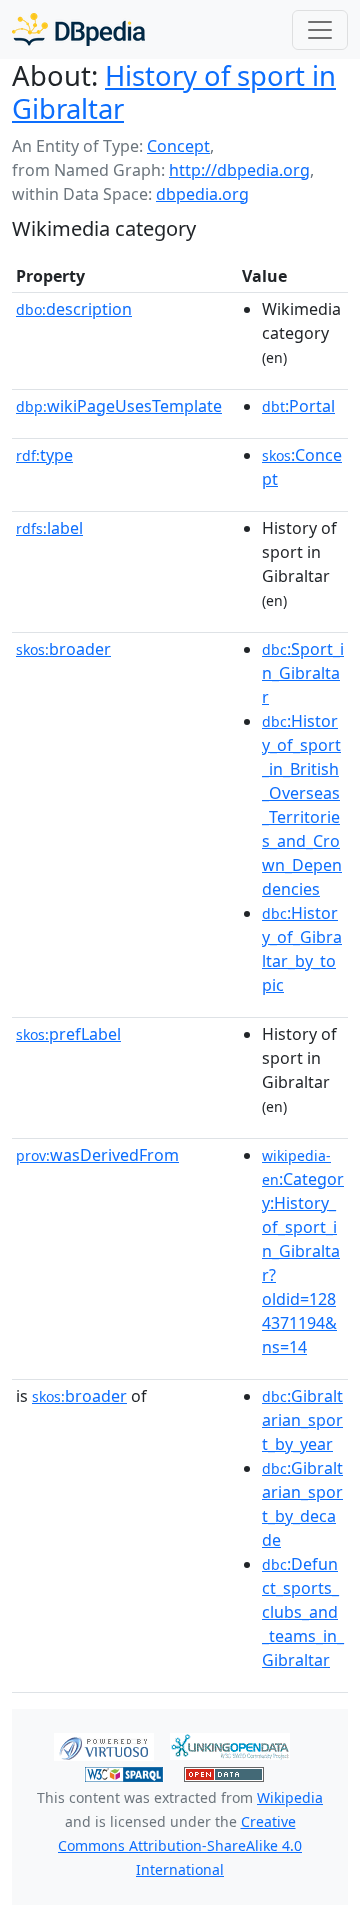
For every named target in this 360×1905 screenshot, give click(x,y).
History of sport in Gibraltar (174, 92)
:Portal (298, 406)
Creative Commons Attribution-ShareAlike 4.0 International (180, 1845)
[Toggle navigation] (320, 30)
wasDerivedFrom (97, 1155)
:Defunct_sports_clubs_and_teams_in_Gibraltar (303, 1612)
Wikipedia (290, 1797)
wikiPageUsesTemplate (119, 406)
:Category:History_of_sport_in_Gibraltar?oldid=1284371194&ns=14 (303, 1252)
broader (63, 649)
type (44, 455)
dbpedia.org (202, 194)
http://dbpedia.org (239, 170)
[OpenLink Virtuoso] (104, 1745)
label (49, 528)
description (74, 309)
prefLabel (68, 1034)
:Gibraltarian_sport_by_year (302, 1420)
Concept (178, 146)
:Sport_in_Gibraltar (303, 673)
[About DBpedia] (78, 29)
